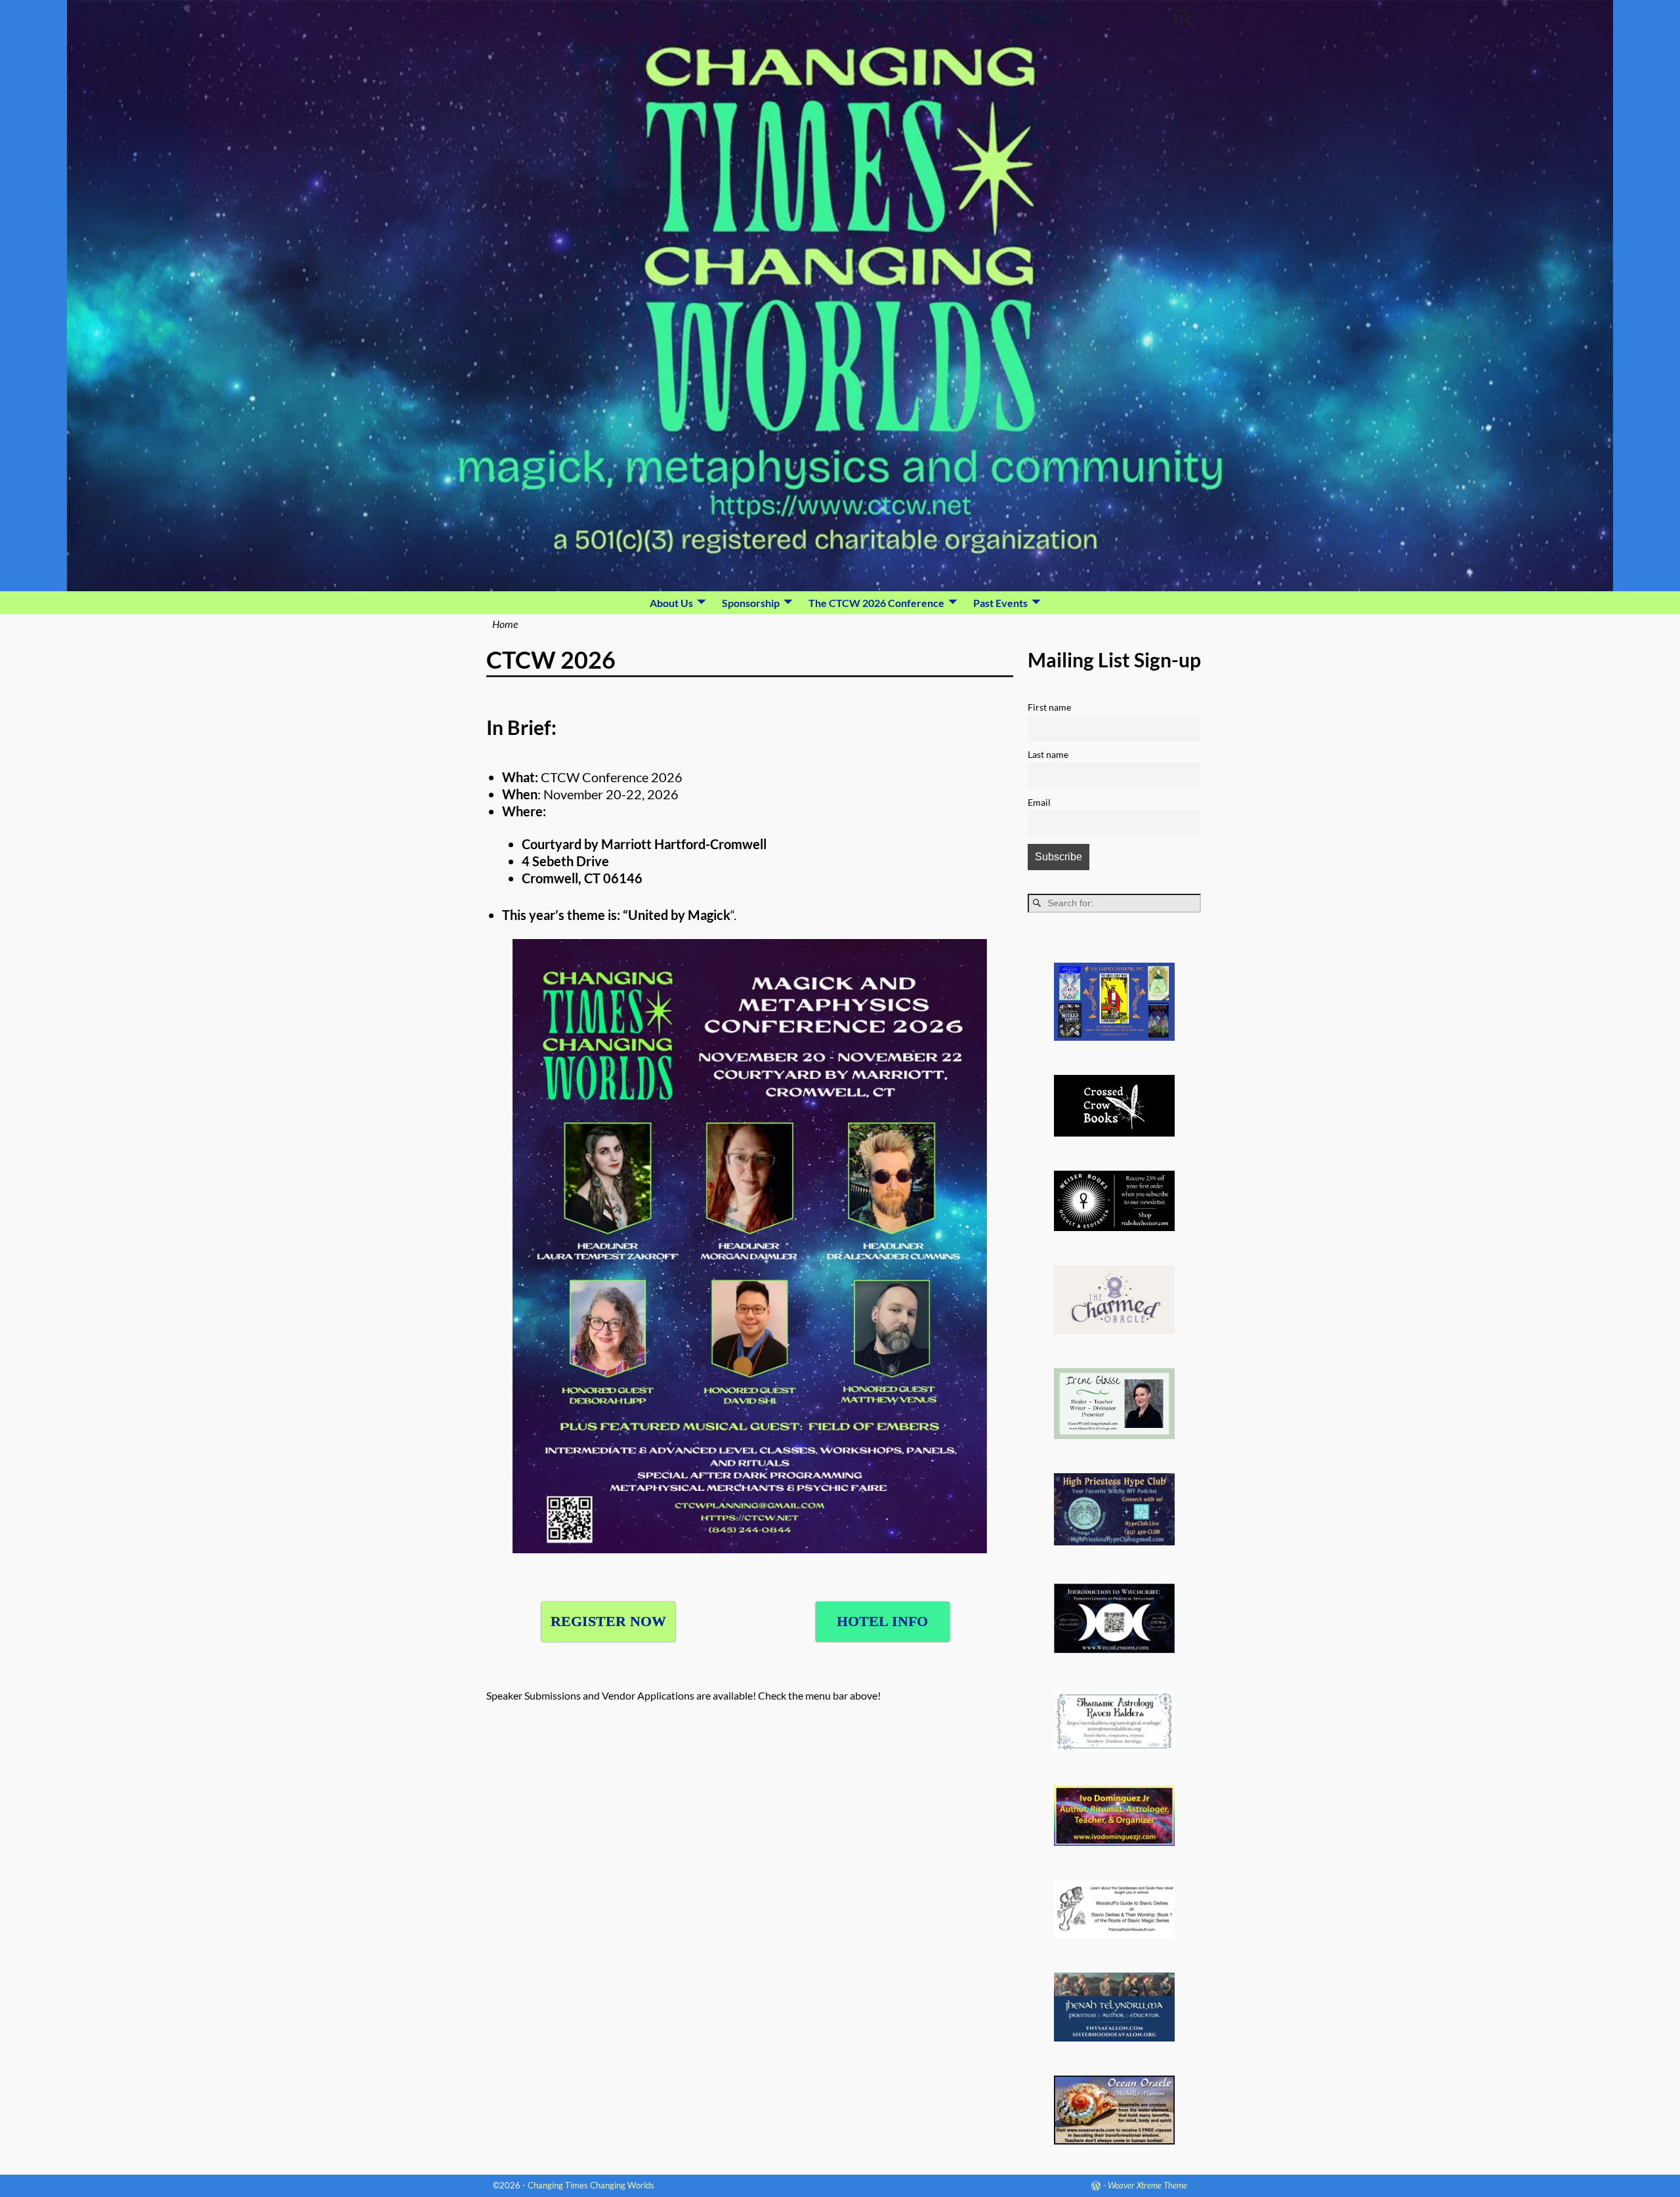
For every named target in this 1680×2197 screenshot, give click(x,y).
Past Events (1000, 603)
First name (1049, 707)
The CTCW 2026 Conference (876, 603)
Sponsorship (751, 603)
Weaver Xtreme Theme (1147, 2185)
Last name (1048, 754)
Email (1039, 802)
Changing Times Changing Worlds (591, 2185)
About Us (671, 603)
